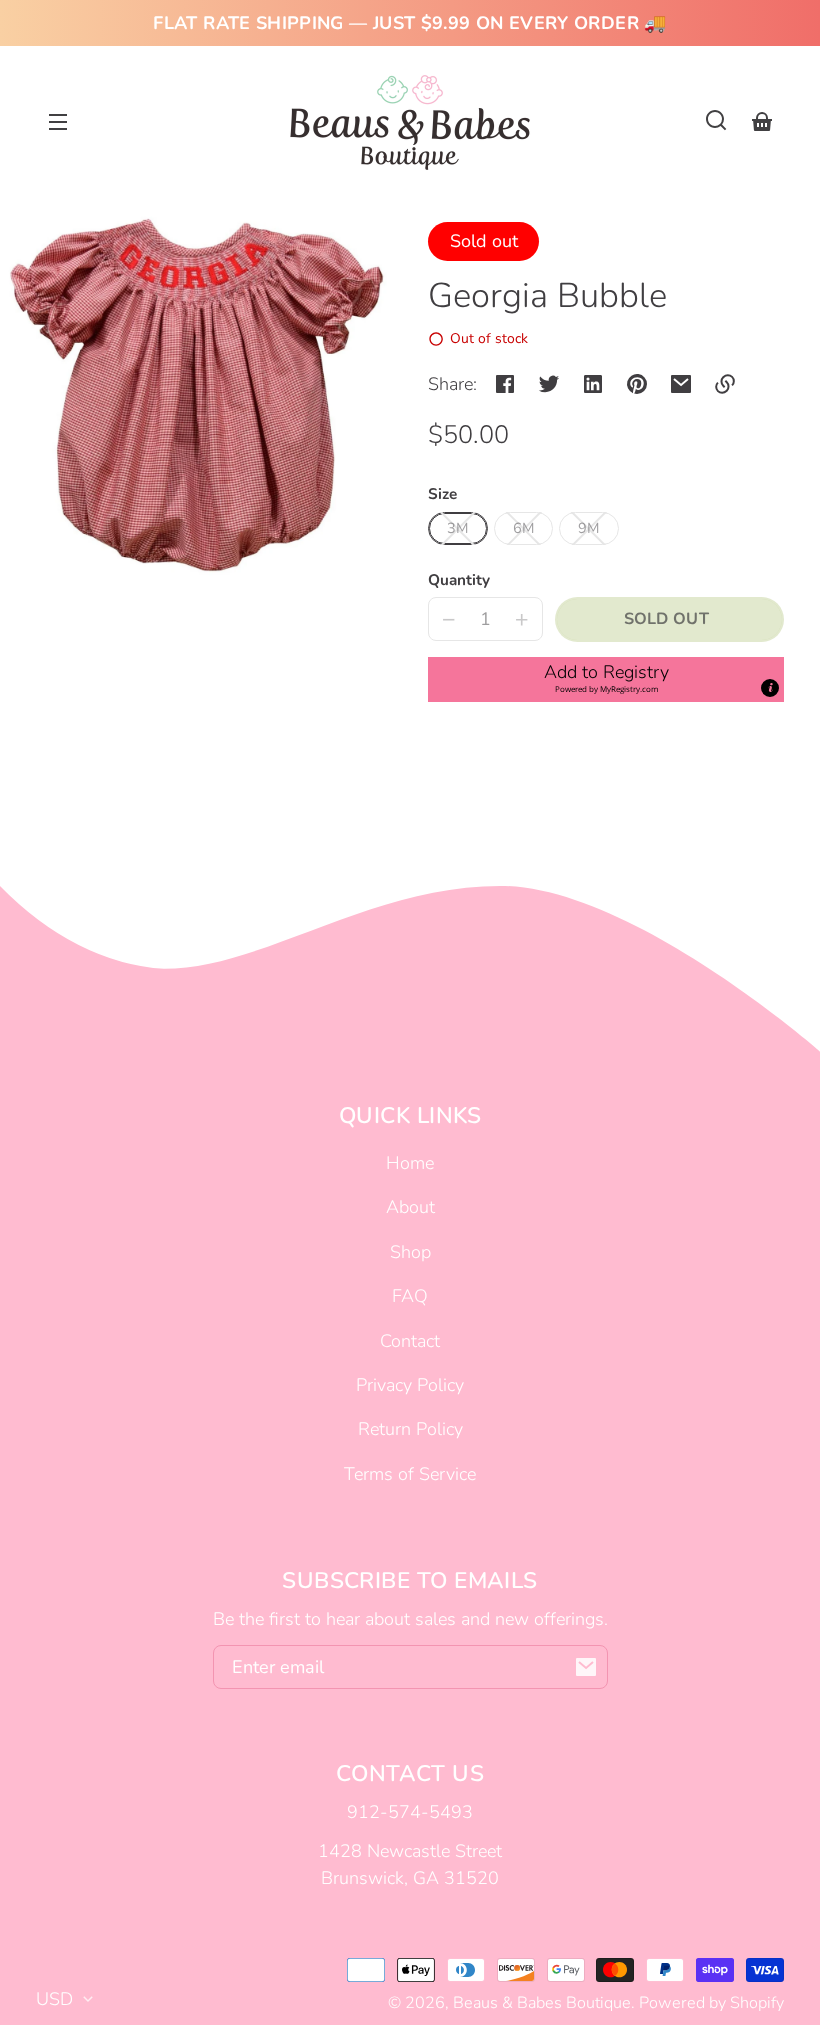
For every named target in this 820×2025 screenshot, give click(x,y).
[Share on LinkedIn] (593, 384)
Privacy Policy (410, 1385)
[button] (716, 120)
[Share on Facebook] (505, 384)
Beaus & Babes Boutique (542, 2003)
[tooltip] (770, 688)
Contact (410, 1341)
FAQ (410, 1296)
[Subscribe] (586, 1667)
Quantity (459, 580)
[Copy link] (725, 384)
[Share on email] (681, 384)
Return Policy (410, 1429)
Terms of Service (410, 1474)
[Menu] (58, 120)
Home (410, 1163)
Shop (410, 1252)
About (410, 1207)
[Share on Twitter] (549, 384)
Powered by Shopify (711, 2003)
